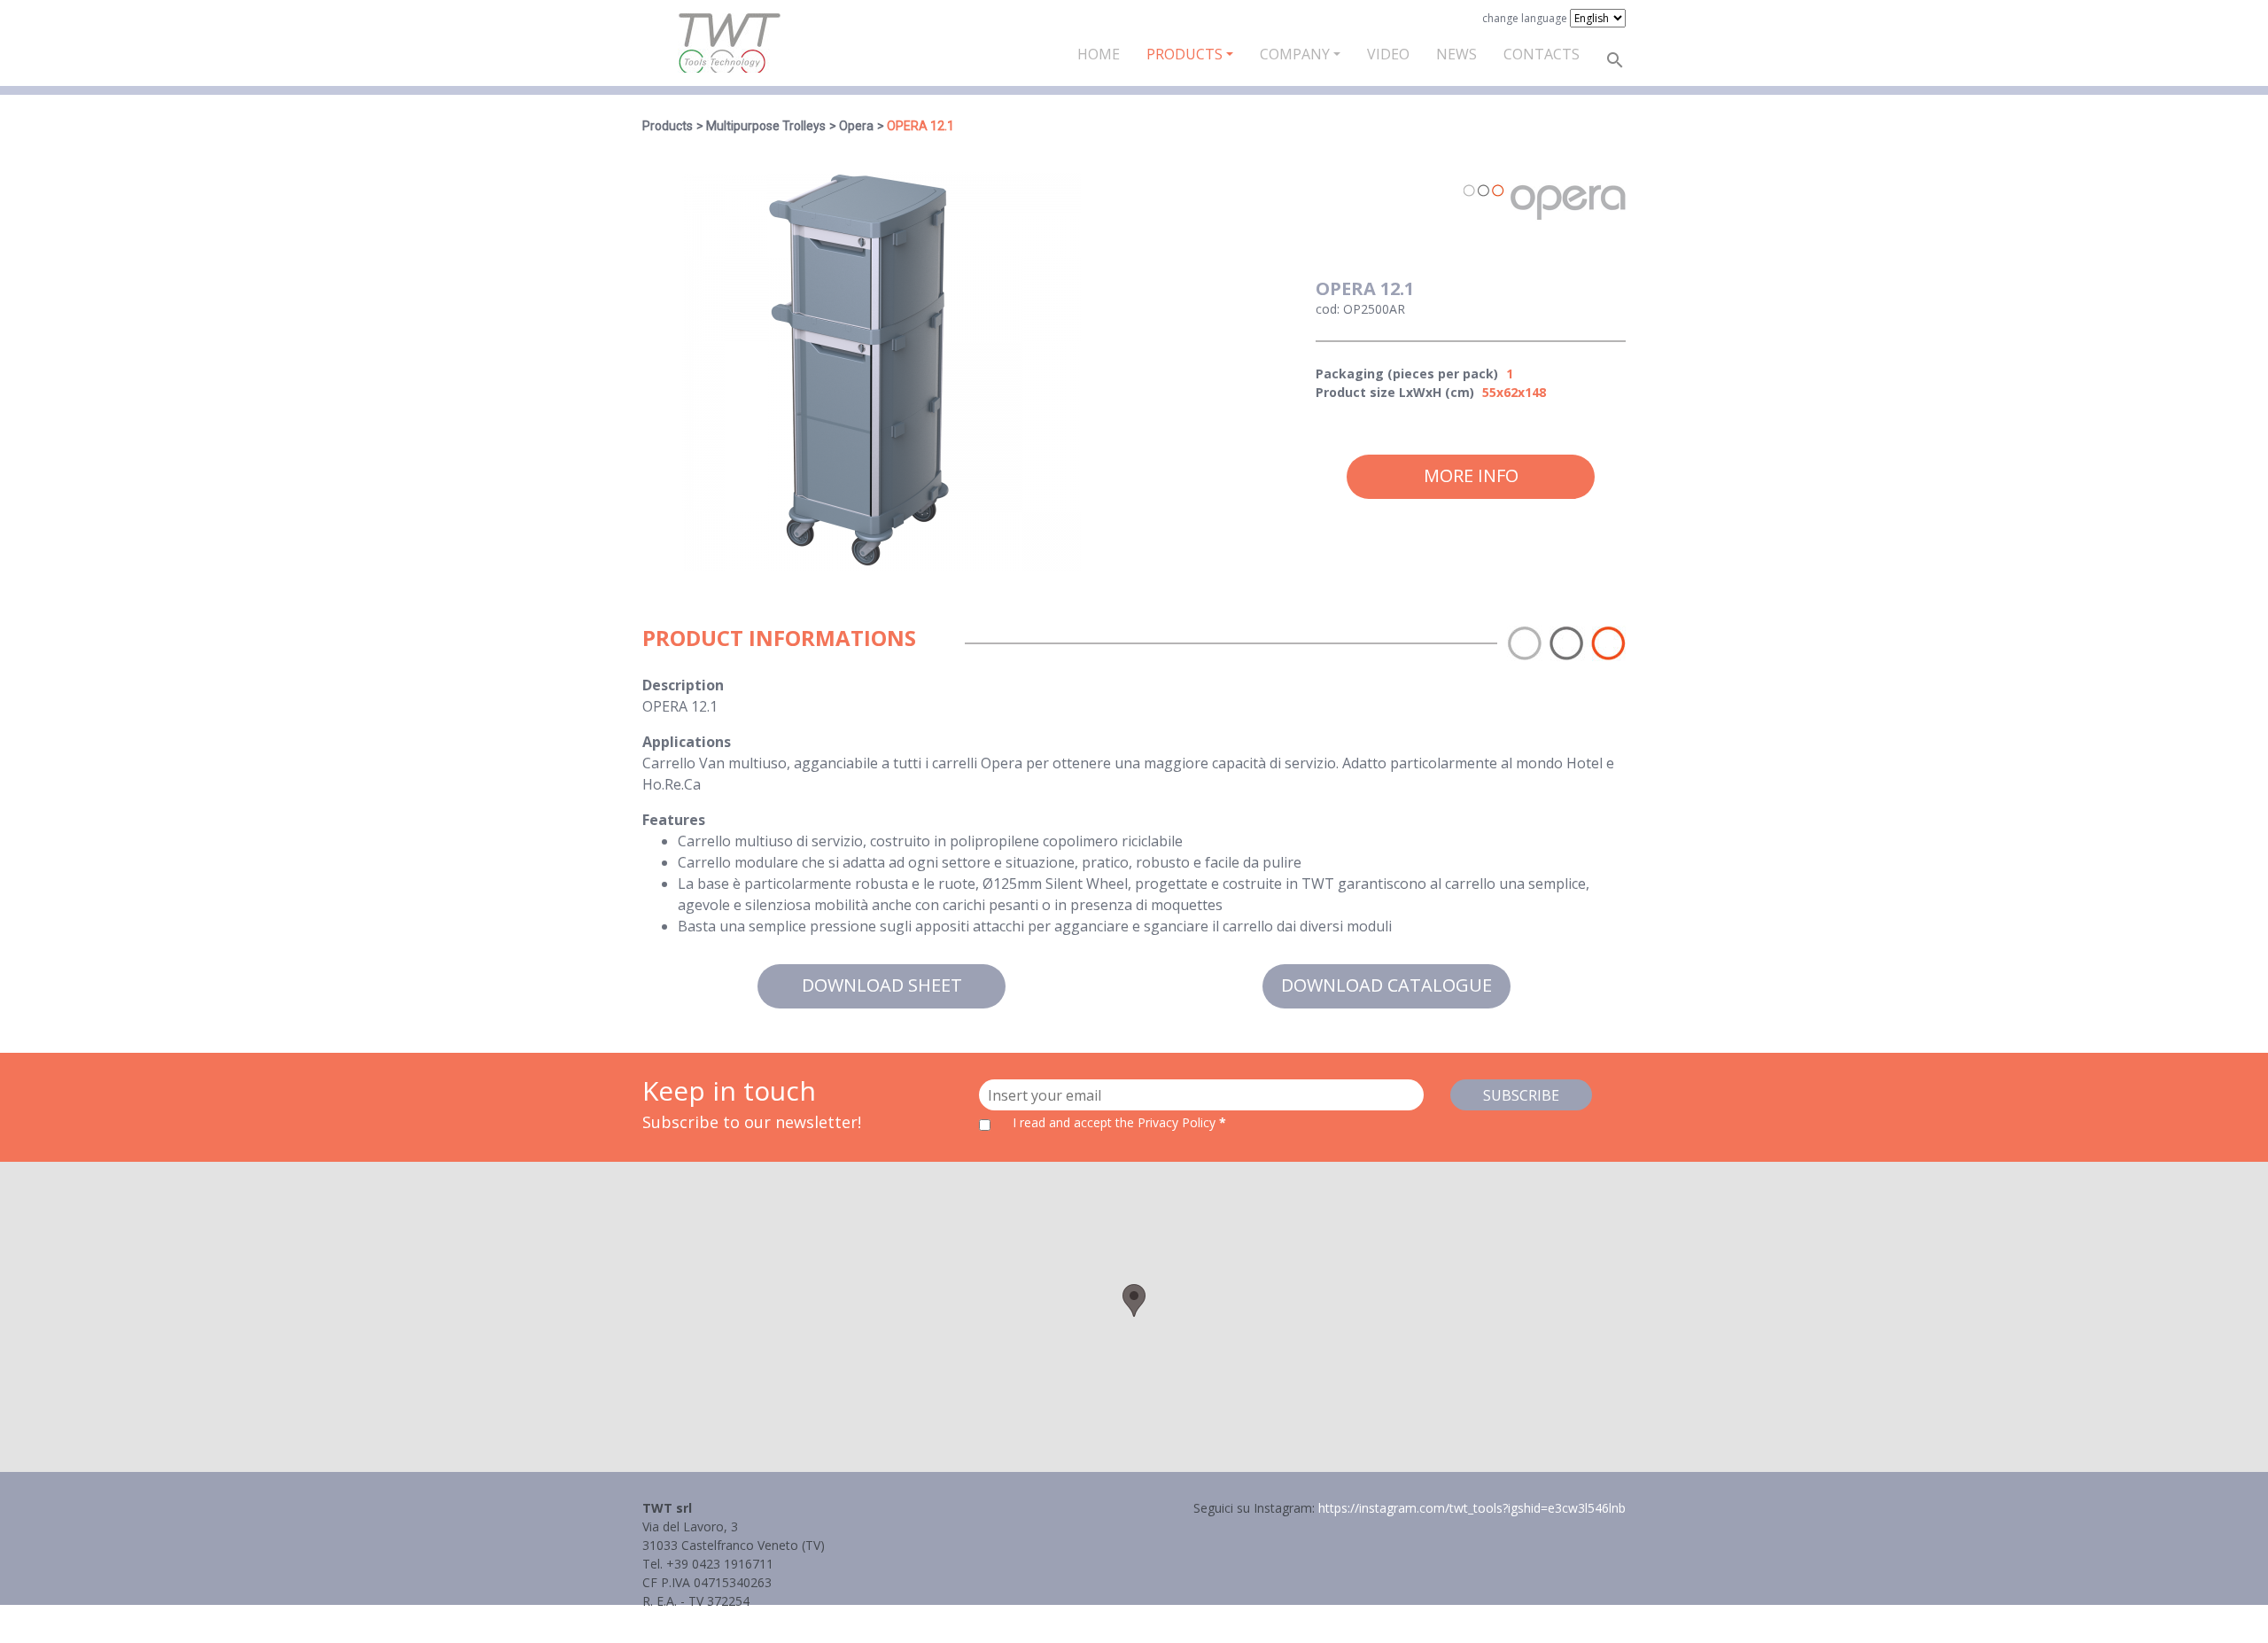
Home (1099, 54)
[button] (1134, 1300)
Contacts (1542, 54)
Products (1184, 54)
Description (683, 685)
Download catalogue (1386, 985)
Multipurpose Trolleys (766, 126)
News (1456, 54)
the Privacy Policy (1165, 1122)
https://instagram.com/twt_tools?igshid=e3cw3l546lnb (1472, 1508)
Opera (856, 126)
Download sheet (882, 985)
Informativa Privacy (698, 1620)
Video (1388, 54)
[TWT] (729, 43)
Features (674, 820)
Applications (687, 742)
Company (1295, 54)
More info (1471, 475)
